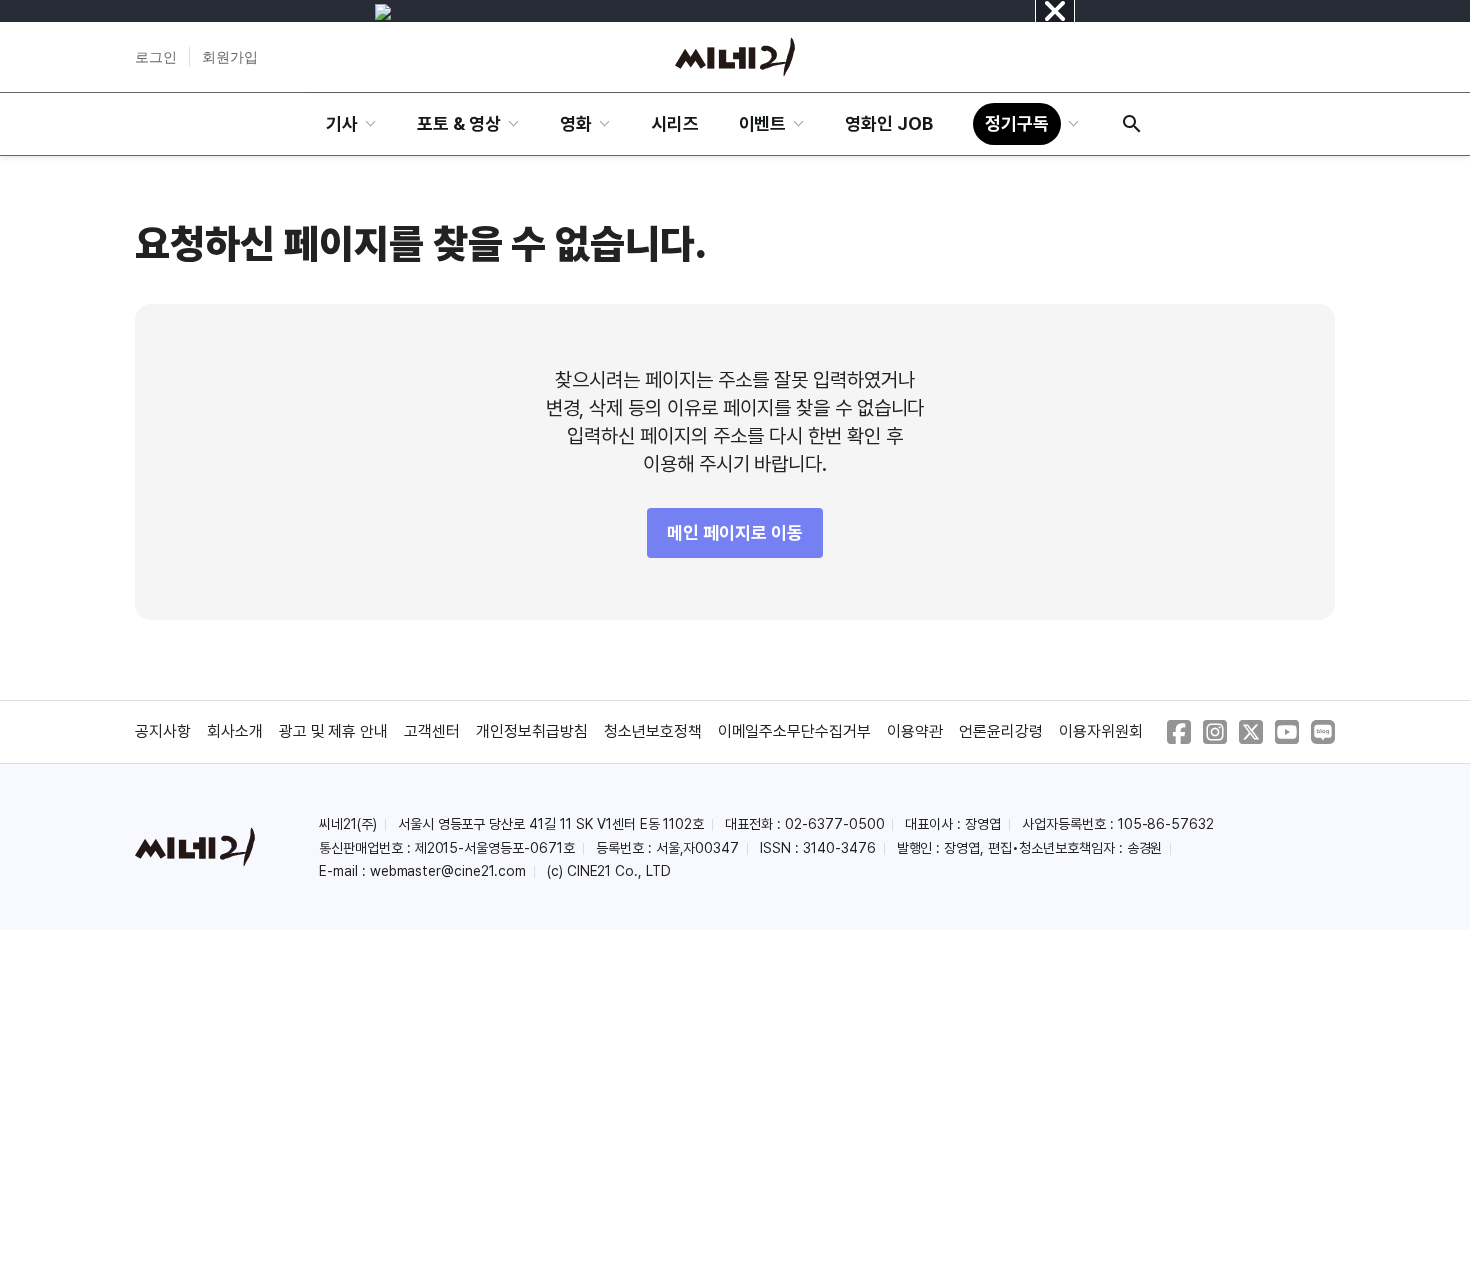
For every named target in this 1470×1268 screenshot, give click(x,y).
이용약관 (915, 731)
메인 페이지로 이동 (735, 532)
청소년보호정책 (653, 731)
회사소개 (235, 731)
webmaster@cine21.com (448, 871)
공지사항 (163, 731)
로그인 (156, 57)
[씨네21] (735, 57)
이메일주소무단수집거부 (795, 731)
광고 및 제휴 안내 (334, 731)
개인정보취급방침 (532, 731)
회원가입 (230, 57)
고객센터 (432, 731)
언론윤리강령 (1001, 731)
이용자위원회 (1101, 731)
